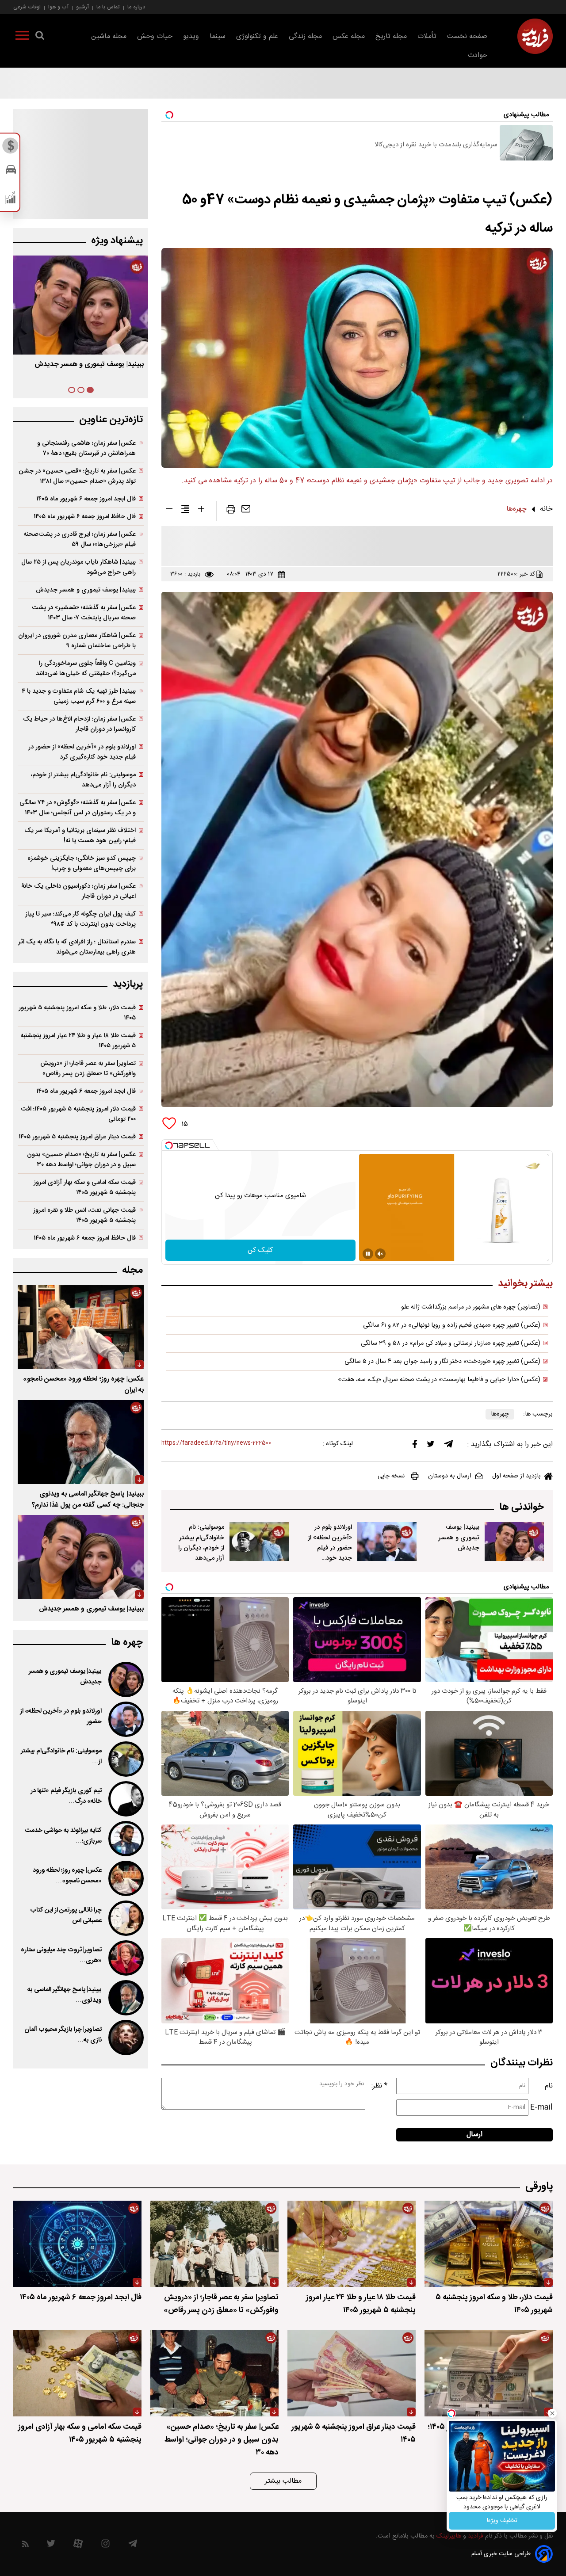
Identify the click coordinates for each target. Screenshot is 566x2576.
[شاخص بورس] (11, 200)
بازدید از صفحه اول (516, 1476)
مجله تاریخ (391, 36)
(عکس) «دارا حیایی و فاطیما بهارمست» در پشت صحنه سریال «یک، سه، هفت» (439, 1380)
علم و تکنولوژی (257, 36)
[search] (40, 37)
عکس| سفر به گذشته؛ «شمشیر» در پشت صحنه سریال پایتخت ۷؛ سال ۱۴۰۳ (84, 613)
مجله (132, 1270)
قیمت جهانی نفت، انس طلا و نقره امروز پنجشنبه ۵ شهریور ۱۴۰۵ (84, 1215)
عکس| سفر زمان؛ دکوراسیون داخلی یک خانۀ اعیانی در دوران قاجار (78, 891)
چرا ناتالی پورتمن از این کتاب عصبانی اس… (66, 1916)
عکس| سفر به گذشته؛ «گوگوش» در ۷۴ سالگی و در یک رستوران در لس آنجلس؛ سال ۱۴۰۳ (78, 808)
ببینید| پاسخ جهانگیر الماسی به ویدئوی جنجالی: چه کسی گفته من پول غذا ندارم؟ (88, 1500)
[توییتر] (431, 1446)
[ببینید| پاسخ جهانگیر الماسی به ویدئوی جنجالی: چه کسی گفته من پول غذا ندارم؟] (81, 1442)
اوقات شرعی (27, 7)
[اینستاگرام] (105, 2546)
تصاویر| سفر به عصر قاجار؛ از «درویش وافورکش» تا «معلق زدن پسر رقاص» (88, 1069)
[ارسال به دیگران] (246, 511)
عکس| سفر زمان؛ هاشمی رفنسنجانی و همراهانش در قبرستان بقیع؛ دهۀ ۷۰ (86, 448)
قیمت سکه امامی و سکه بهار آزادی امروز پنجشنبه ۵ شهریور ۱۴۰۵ (85, 1187)
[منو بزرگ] (22, 37)
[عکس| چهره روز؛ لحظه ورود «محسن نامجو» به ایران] (81, 1327)
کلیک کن (260, 1250)
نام (549, 2086)
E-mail (541, 2108)
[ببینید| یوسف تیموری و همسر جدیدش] (514, 1542)
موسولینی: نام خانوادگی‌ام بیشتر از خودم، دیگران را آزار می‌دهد (201, 1542)
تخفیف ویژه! (502, 2521)
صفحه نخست (467, 36)
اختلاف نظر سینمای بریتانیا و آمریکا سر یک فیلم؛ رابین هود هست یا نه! (80, 836)
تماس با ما (108, 7)
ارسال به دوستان (450, 1476)
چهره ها (127, 1643)
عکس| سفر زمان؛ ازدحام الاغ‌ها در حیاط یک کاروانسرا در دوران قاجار (79, 724)
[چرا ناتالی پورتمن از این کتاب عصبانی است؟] (125, 1918)
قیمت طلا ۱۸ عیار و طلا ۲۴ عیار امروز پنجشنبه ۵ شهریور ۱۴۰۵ (78, 1041)
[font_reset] (185, 511)
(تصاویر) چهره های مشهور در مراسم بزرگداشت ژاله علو (471, 1307)
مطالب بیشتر (283, 2481)
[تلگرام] (448, 1446)
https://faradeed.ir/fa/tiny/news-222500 (216, 1443)
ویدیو (191, 36)
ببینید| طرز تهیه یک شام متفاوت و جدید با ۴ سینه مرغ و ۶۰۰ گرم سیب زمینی (79, 696)
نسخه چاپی (391, 1476)
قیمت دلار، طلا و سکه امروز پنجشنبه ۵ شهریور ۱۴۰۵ (77, 1013)
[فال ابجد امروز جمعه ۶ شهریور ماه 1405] (77, 2244)
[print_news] (231, 511)
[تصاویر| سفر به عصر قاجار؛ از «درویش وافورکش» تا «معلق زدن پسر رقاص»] (214, 2244)
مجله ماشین (109, 36)
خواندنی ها (522, 1507)
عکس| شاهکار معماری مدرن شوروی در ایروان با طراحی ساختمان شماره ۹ (77, 641)
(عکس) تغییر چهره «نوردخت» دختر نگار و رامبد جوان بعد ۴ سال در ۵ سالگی (442, 1362)
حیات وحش (155, 36)
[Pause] (368, 1254)
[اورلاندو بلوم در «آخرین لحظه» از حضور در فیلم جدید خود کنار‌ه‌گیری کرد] (387, 1542)
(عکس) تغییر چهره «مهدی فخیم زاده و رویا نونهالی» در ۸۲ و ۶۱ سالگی (452, 1325)
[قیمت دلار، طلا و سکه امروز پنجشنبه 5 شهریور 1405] (489, 2244)
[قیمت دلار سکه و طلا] (11, 148)
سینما (218, 36)
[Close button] (552, 2413)
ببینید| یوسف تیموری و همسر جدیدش (459, 1537)
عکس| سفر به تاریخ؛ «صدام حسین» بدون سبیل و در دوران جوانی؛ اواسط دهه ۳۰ (81, 1160)
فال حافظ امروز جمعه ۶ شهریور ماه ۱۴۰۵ (85, 517)
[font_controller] (201, 511)
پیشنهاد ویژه (117, 241)
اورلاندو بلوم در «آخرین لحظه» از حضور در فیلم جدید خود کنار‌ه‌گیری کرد (330, 1548)
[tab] (90, 390)
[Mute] (380, 1254)
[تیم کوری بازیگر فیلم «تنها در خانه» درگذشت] (125, 1799)
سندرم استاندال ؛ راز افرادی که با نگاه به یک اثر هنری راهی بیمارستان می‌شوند (77, 947)
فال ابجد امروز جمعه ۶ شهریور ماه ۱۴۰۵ (86, 499)
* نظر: (379, 2086)
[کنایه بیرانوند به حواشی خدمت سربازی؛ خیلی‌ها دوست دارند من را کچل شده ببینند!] (125, 1839)
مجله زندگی (305, 36)
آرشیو (82, 7)
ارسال (474, 2135)
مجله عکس (349, 36)
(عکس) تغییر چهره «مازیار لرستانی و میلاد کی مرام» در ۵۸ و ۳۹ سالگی (451, 1343)
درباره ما (136, 7)
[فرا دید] (535, 36)
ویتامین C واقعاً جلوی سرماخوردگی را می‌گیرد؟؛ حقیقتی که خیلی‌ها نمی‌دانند (86, 668)
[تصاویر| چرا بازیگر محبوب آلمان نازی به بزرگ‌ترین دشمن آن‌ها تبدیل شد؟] (125, 2038)
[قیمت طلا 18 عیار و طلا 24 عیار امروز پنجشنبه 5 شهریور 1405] (352, 2244)
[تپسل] (169, 1145)
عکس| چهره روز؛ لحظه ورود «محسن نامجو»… (67, 1876)
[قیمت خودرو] (11, 172)
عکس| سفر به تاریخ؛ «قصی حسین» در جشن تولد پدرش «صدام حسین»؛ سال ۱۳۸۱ (77, 476)
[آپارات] (78, 2546)
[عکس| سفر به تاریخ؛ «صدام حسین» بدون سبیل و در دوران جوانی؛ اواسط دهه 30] (214, 2373)
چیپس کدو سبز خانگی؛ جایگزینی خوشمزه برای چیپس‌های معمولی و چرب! (82, 863)
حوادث (478, 55)
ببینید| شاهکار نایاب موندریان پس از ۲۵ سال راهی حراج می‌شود (78, 567)
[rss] (25, 2546)
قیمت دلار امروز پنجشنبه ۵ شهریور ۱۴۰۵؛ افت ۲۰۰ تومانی (78, 1114)
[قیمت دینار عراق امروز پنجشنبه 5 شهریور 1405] (352, 2373)
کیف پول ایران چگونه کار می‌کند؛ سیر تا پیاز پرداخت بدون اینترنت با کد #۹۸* (80, 919)
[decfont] (169, 511)
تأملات (427, 36)
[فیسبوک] (415, 1446)
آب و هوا (58, 7)
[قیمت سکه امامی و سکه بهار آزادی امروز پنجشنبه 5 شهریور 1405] (77, 2373)
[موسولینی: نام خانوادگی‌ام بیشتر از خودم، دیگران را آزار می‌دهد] (259, 1542)
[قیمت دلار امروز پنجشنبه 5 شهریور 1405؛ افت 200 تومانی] (489, 2373)
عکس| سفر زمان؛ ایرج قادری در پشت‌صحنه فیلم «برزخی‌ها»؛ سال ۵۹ (80, 539)
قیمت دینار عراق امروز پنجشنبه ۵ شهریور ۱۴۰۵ (77, 1137)
